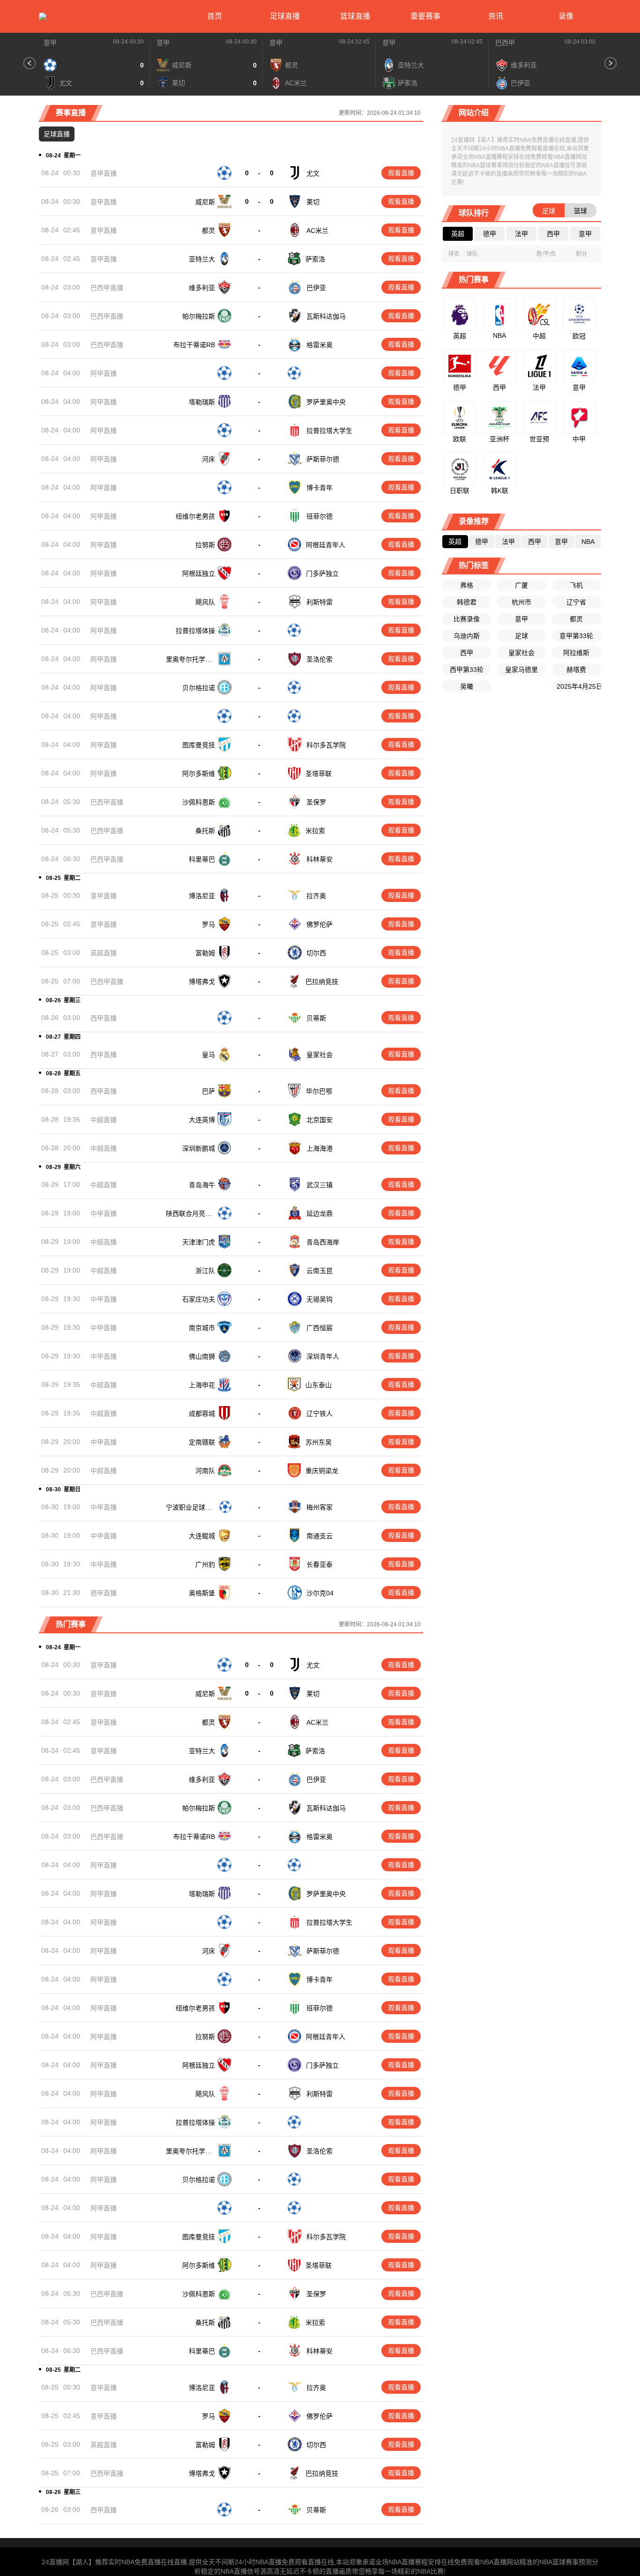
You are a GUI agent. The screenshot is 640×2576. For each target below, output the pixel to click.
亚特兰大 (202, 259)
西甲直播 (104, 1018)
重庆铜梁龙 (322, 1471)
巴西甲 (505, 43)
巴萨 (208, 1091)
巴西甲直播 (107, 288)
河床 (208, 459)
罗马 (208, 924)
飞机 (576, 585)
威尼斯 (205, 202)
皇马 (208, 1055)
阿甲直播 (104, 373)
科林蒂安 (320, 859)
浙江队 (205, 1271)
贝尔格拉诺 (199, 688)
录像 (566, 16)
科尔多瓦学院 (326, 745)
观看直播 (401, 173)
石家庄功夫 (199, 1299)
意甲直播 (104, 173)
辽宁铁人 (320, 1414)
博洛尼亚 (202, 896)
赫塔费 (576, 670)
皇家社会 (320, 1055)
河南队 (205, 1471)
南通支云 (320, 1536)
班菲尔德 (320, 516)
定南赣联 (202, 1442)
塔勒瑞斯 (202, 402)
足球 (521, 636)
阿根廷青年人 (326, 545)
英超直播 (104, 953)
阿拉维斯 (576, 653)
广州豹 (205, 1564)
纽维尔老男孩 (195, 516)
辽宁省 (576, 602)
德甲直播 (104, 1593)
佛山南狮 (202, 1356)
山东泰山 (319, 1385)
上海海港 (320, 1148)
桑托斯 (205, 831)
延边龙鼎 (320, 1214)
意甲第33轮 (576, 636)
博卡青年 (320, 488)
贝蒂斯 (316, 1018)
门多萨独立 (322, 573)
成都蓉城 (202, 1414)
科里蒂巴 (202, 859)
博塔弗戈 (202, 982)
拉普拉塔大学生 (329, 431)
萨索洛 (315, 259)
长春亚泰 (320, 1564)
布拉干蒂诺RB (194, 345)
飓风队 (205, 602)
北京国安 (320, 1120)
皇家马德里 (521, 670)
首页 (215, 16)
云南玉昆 (320, 1271)
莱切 (313, 202)
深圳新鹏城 (199, 1148)
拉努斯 (205, 545)
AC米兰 (317, 231)
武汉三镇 (320, 1185)
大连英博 (202, 1120)
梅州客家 (320, 1507)
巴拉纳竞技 (322, 982)
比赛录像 (467, 619)
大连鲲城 (202, 1536)
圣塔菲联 (319, 774)
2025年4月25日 (579, 686)
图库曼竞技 (199, 745)
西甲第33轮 (467, 670)
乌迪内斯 (467, 636)
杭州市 (521, 602)
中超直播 (104, 1120)
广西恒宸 (320, 1328)
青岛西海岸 (323, 1242)
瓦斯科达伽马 (326, 316)
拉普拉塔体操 (195, 631)
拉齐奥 (316, 896)
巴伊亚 (316, 288)
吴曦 (467, 686)
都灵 (208, 231)
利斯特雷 (320, 602)
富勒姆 (205, 953)
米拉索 (315, 831)
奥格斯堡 (202, 1593)
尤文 (313, 173)
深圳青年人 (323, 1356)
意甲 (50, 43)
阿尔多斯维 (199, 774)
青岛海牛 (202, 1185)
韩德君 (467, 602)
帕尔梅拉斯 (199, 316)
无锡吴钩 (320, 1299)
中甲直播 (104, 1214)
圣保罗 (316, 802)
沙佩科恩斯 (199, 802)
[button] (30, 63)
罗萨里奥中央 (326, 402)
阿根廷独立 (199, 573)
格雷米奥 (320, 345)
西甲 (467, 653)
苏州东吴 (319, 1442)
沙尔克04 (320, 1593)
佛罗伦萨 (320, 924)
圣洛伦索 (320, 659)
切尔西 (316, 953)
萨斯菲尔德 (323, 459)
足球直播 (285, 16)
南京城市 (202, 1328)
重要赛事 (425, 16)
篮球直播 (355, 16)
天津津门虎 (199, 1242)
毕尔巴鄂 (319, 1091)
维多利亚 (202, 288)
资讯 (496, 16)
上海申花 (202, 1385)
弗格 (467, 585)
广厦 (521, 585)
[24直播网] (43, 16)
